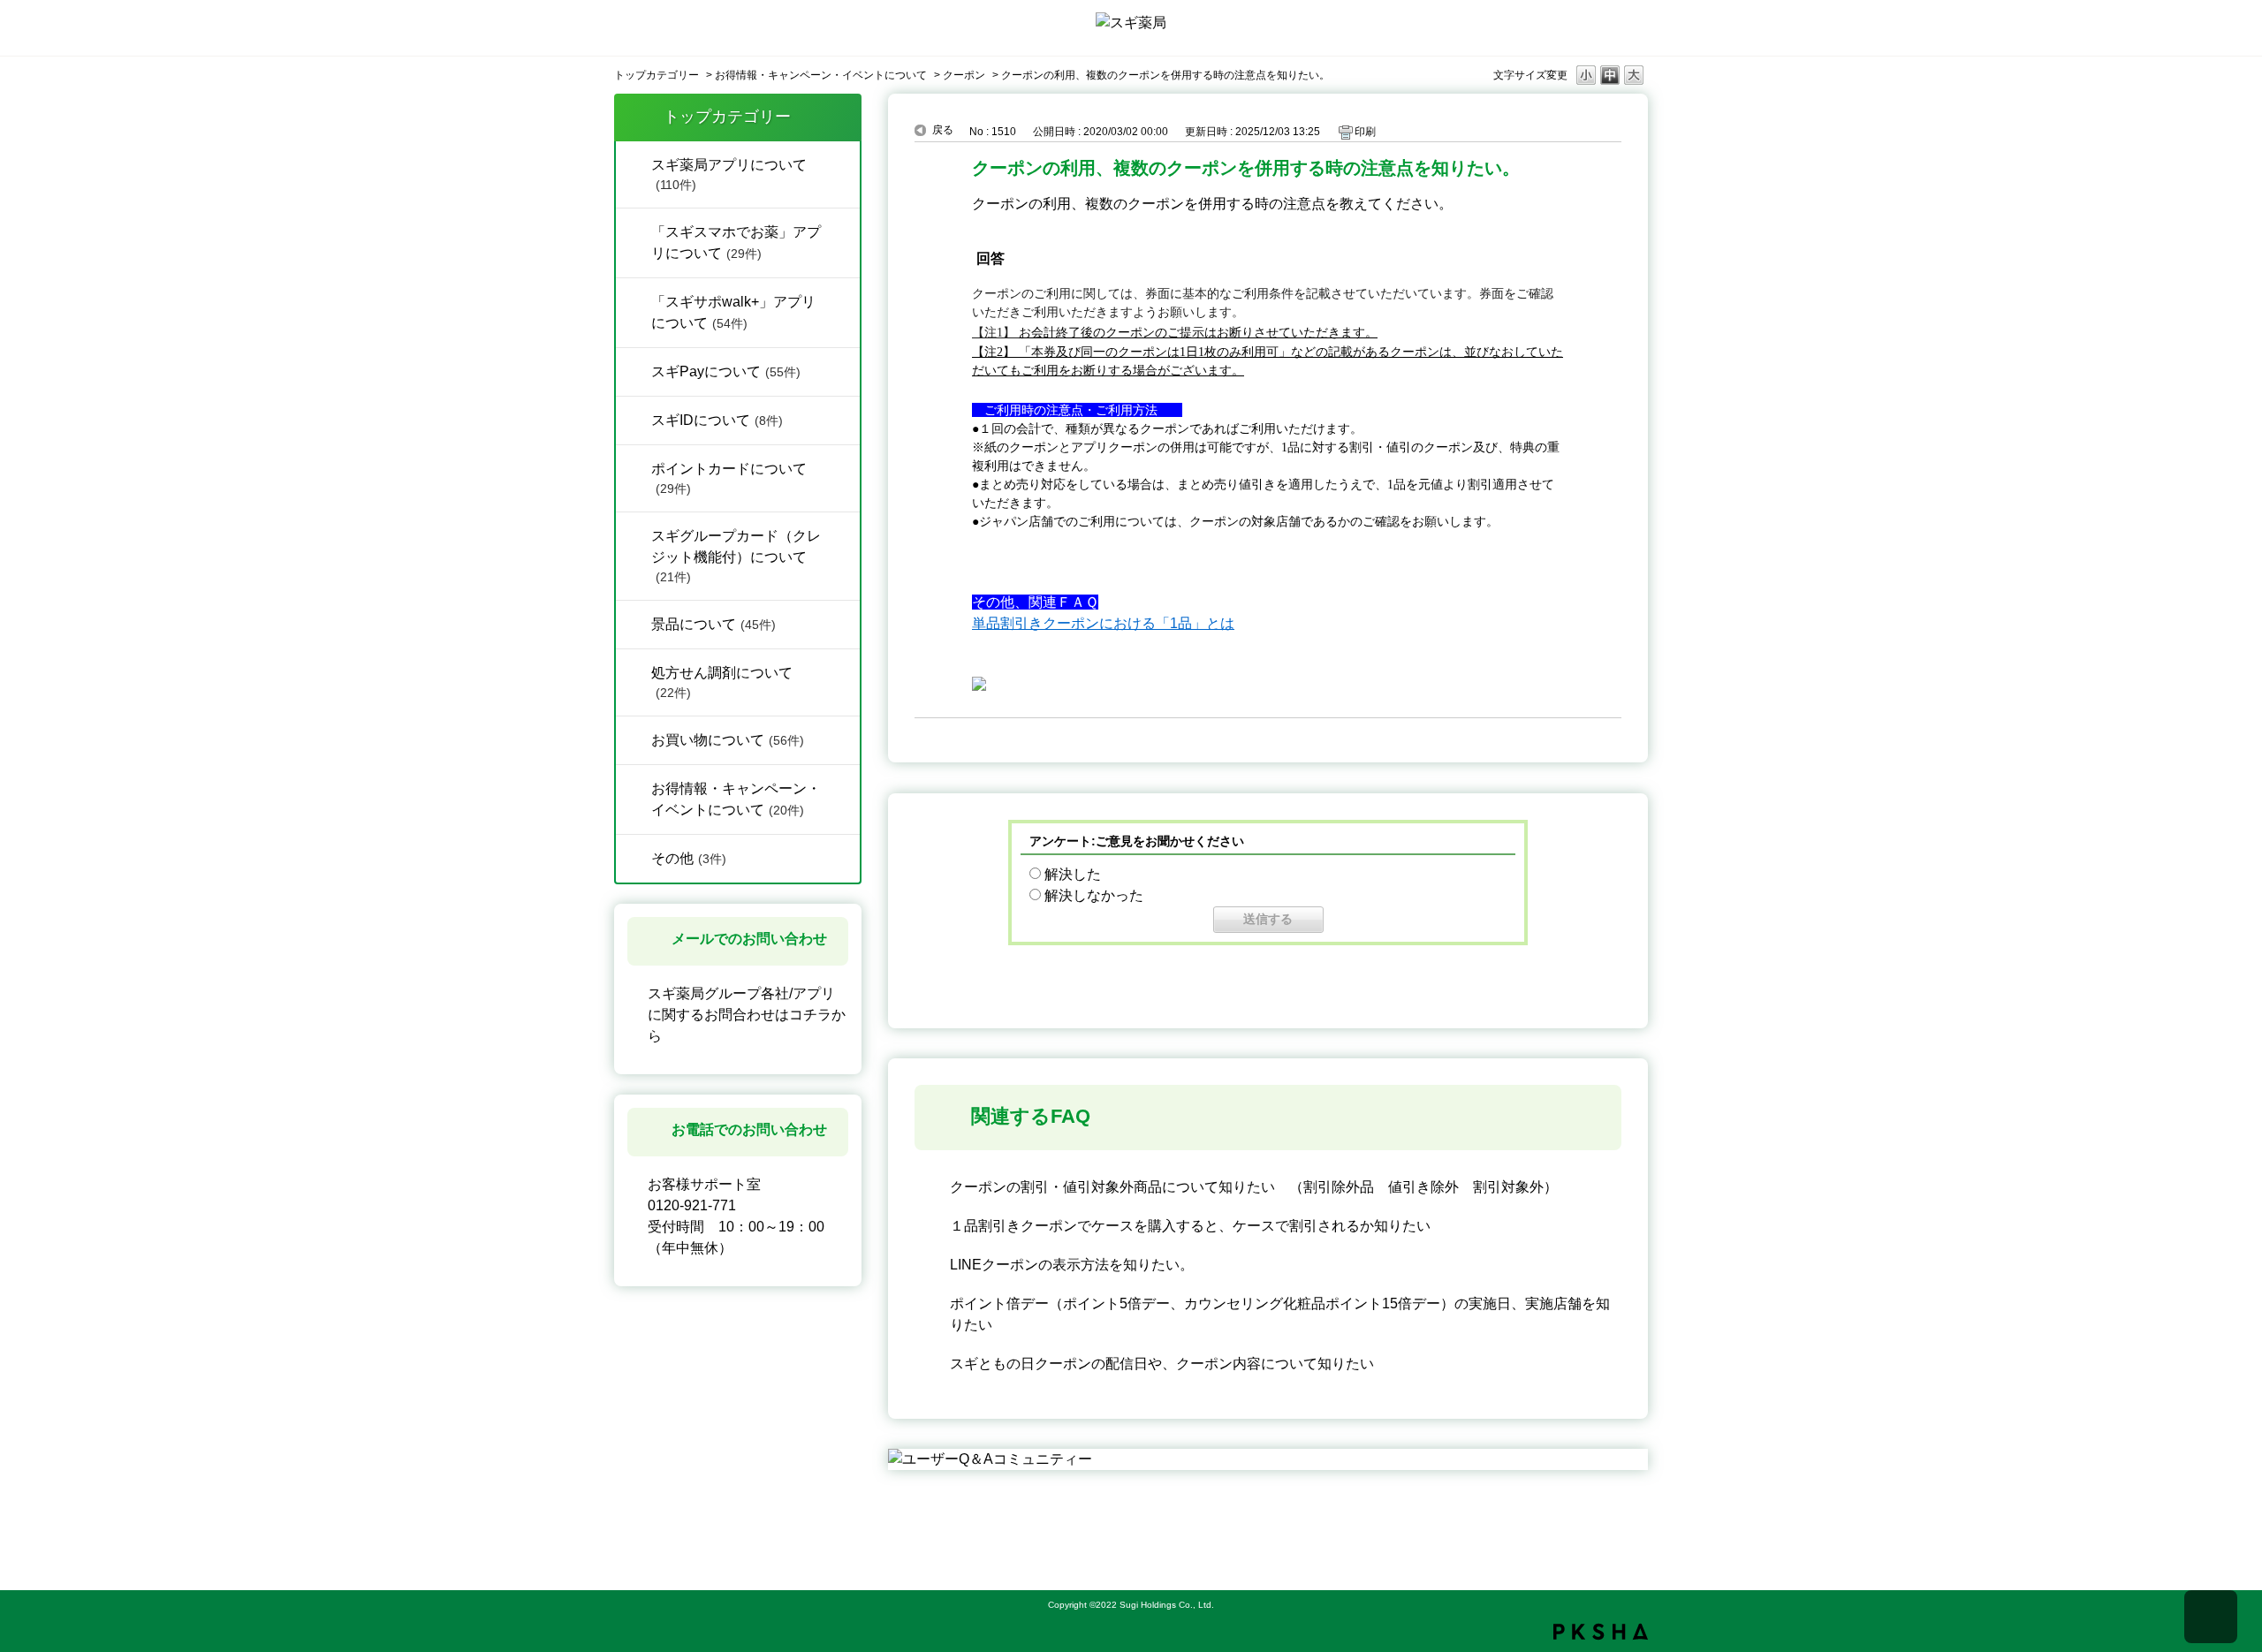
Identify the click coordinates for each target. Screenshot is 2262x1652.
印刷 (1365, 132)
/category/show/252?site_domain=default (634, 419)
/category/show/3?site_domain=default (634, 787)
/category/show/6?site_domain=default (634, 467)
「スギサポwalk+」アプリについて (733, 312)
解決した (1073, 874)
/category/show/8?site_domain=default (634, 671)
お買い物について (728, 740)
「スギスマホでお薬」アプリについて (736, 242)
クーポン (964, 75)
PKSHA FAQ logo (1601, 1632)
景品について (714, 624)
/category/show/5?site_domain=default (634, 534)
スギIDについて (717, 420)
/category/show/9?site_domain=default (634, 857)
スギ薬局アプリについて (729, 174)
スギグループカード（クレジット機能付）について (736, 556)
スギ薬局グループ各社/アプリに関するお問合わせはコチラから (747, 1015)
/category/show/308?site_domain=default (634, 370)
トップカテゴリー (657, 75)
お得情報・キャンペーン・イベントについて (821, 75)
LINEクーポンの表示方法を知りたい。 (1072, 1265)
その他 (689, 858)
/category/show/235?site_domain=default (634, 231)
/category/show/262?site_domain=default (634, 300)
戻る (943, 130)
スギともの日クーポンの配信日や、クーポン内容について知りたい (1162, 1364)
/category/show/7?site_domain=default (634, 623)
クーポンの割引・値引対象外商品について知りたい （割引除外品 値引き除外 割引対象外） (1254, 1187)
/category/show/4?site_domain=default (634, 163)
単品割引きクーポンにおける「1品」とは (1103, 623)
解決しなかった (1094, 895)
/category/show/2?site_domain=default (634, 739)
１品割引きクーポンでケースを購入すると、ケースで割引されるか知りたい (1190, 1226)
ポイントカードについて (729, 478)
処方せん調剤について (722, 682)
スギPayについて (726, 371)
